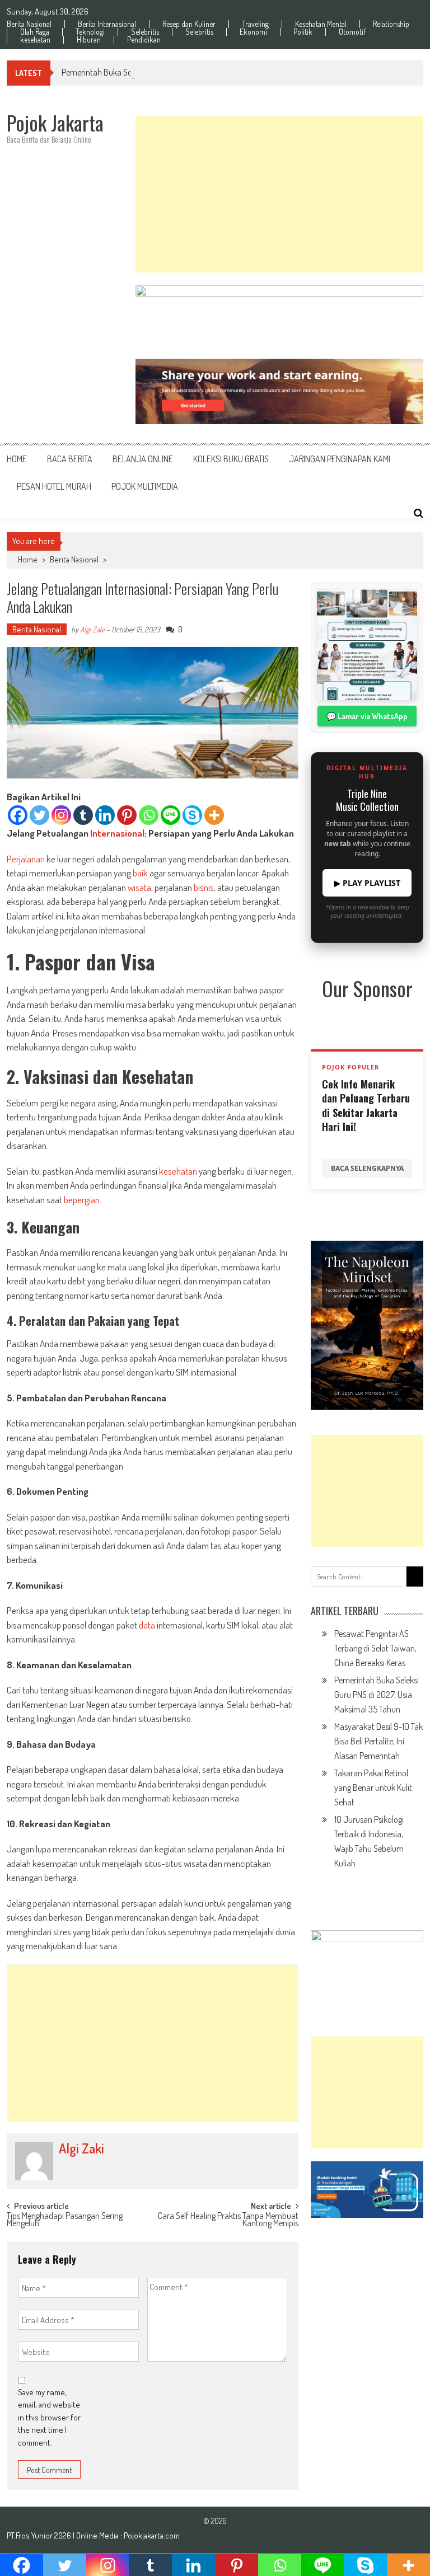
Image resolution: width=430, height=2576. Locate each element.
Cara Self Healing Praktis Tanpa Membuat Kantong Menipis (228, 2220)
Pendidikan (144, 40)
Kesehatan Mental (321, 24)
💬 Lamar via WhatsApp (367, 716)
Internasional (117, 833)
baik (140, 873)
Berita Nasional (29, 24)
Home (17, 459)
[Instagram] (61, 815)
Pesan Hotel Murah (54, 486)
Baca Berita (70, 459)
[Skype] (192, 815)
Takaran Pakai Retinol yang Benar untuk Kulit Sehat (373, 1787)
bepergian (82, 1200)
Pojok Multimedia (145, 486)
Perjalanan (26, 859)
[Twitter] (39, 815)
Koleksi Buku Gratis (231, 459)
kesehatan (35, 40)
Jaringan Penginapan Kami (340, 459)
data (147, 1625)
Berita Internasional (107, 24)
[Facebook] (18, 815)
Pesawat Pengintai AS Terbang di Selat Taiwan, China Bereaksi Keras (375, 1648)
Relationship (391, 24)
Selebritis (145, 32)
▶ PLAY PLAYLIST (367, 883)
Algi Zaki (92, 629)
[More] (214, 815)
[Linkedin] (105, 815)
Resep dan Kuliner (189, 24)
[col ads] (367, 1325)
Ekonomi (253, 32)
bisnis (204, 887)
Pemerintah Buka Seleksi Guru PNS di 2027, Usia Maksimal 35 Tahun (177, 72)
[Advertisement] (279, 194)
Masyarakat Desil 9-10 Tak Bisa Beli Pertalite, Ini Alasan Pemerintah (378, 1741)
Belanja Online (143, 459)
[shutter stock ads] (279, 391)
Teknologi (90, 32)
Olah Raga (35, 32)
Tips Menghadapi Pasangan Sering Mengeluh (65, 2220)
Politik (303, 32)
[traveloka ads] (367, 2190)
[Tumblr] (83, 815)
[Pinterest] (127, 815)
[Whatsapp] (149, 815)
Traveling (255, 24)
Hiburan (89, 40)
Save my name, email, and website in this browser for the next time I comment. (49, 2417)
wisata (139, 887)
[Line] (170, 815)
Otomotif (352, 32)
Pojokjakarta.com (152, 2535)
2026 (64, 2535)
